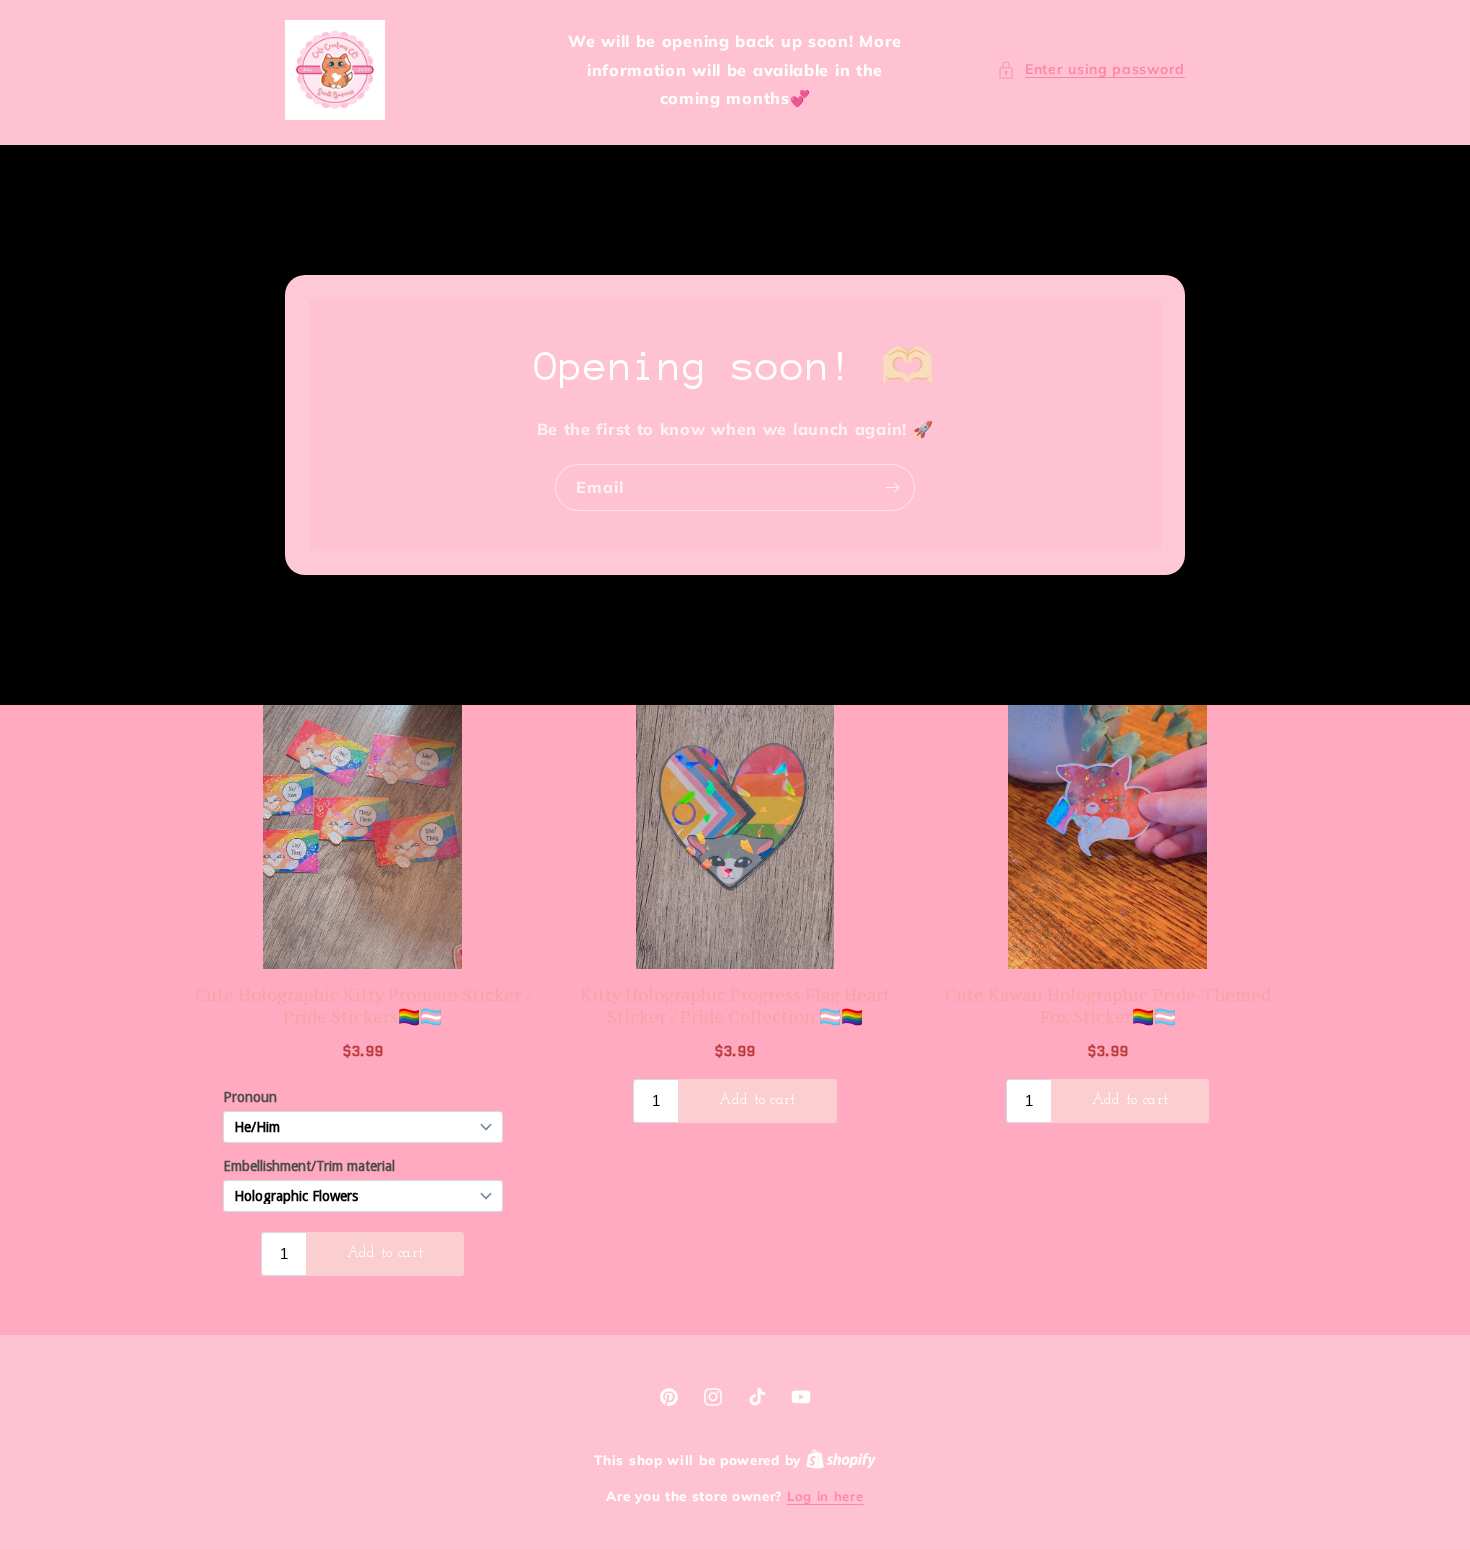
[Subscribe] (892, 487)
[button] (1091, 69)
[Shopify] (841, 1460)
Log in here (825, 1496)
